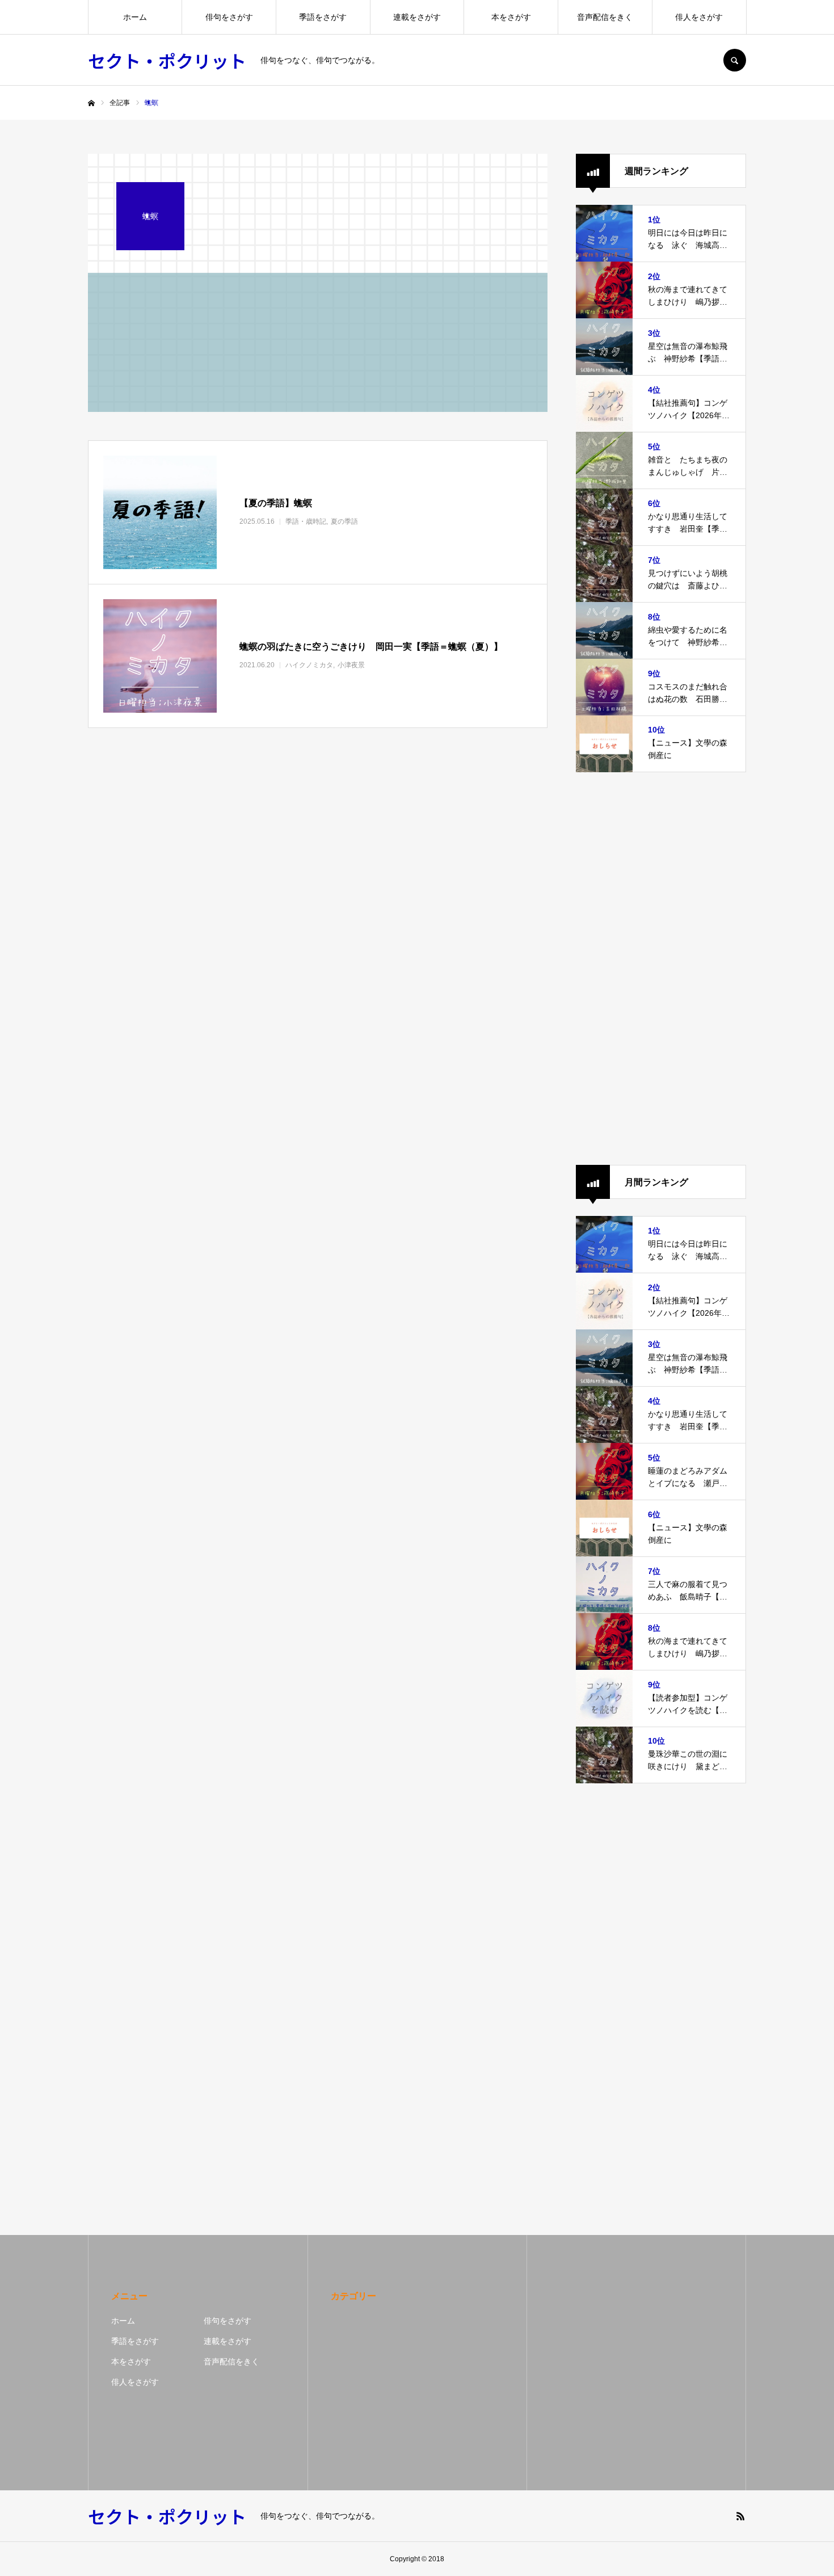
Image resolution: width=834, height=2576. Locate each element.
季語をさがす (323, 17)
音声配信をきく (605, 17)
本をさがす (511, 17)
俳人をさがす (699, 17)
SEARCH (735, 60)
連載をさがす (417, 17)
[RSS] (740, 2516)
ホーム (135, 17)
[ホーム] (91, 103)
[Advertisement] (661, 969)
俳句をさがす (229, 17)
